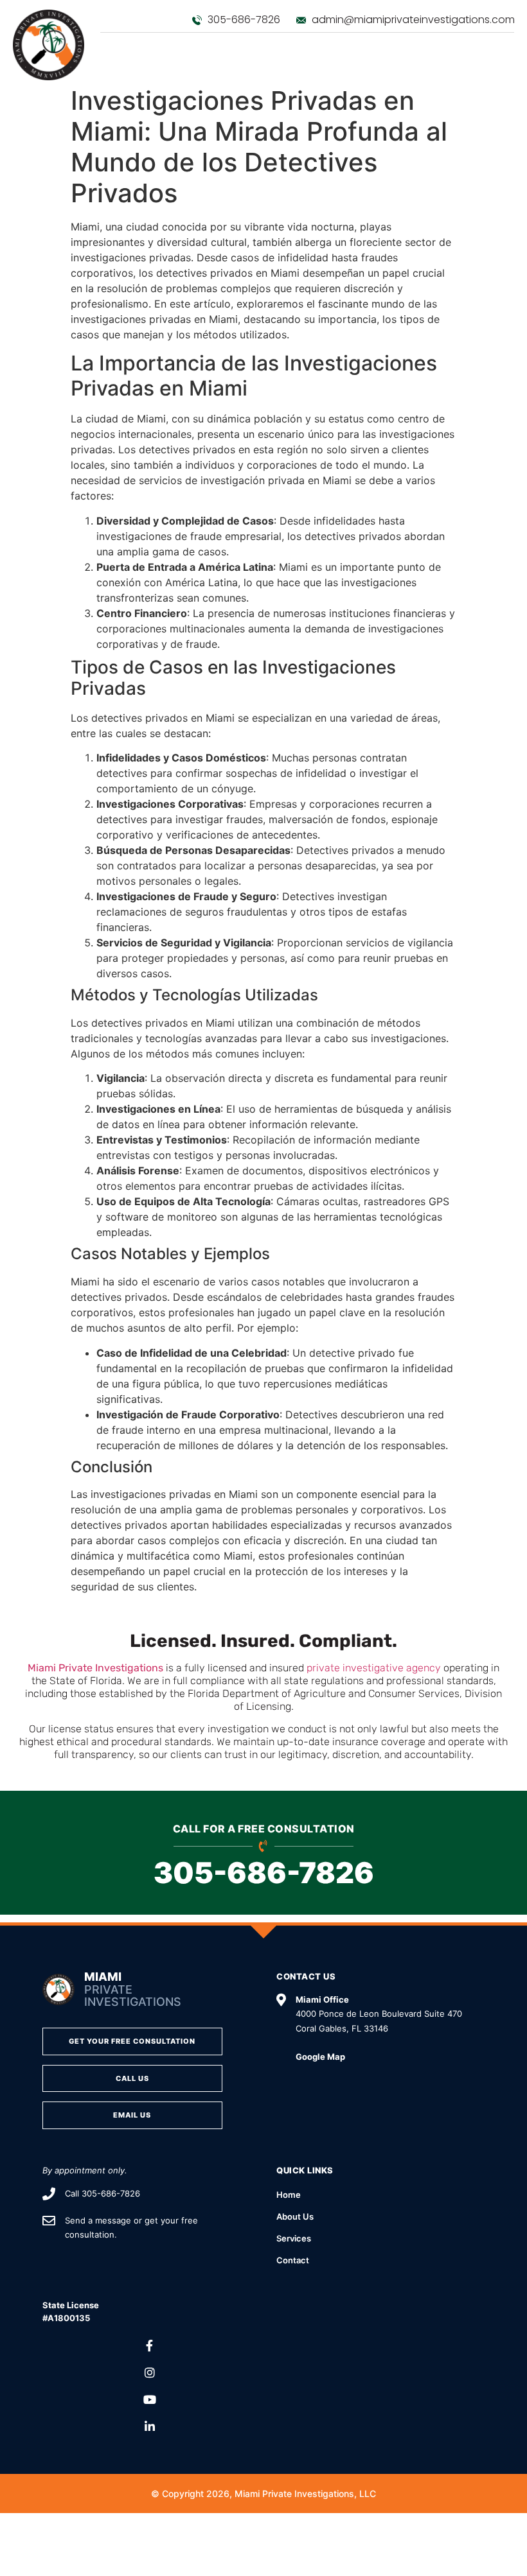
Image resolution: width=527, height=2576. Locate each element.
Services (294, 2238)
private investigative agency (374, 1668)
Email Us (132, 2115)
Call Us (132, 2078)
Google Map (320, 2057)
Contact (293, 2260)
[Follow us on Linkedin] (150, 2427)
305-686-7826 (264, 1873)
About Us (295, 2216)
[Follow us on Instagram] (150, 2373)
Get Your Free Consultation (132, 2041)
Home (289, 2195)
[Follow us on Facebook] (149, 2346)
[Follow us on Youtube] (150, 2400)
